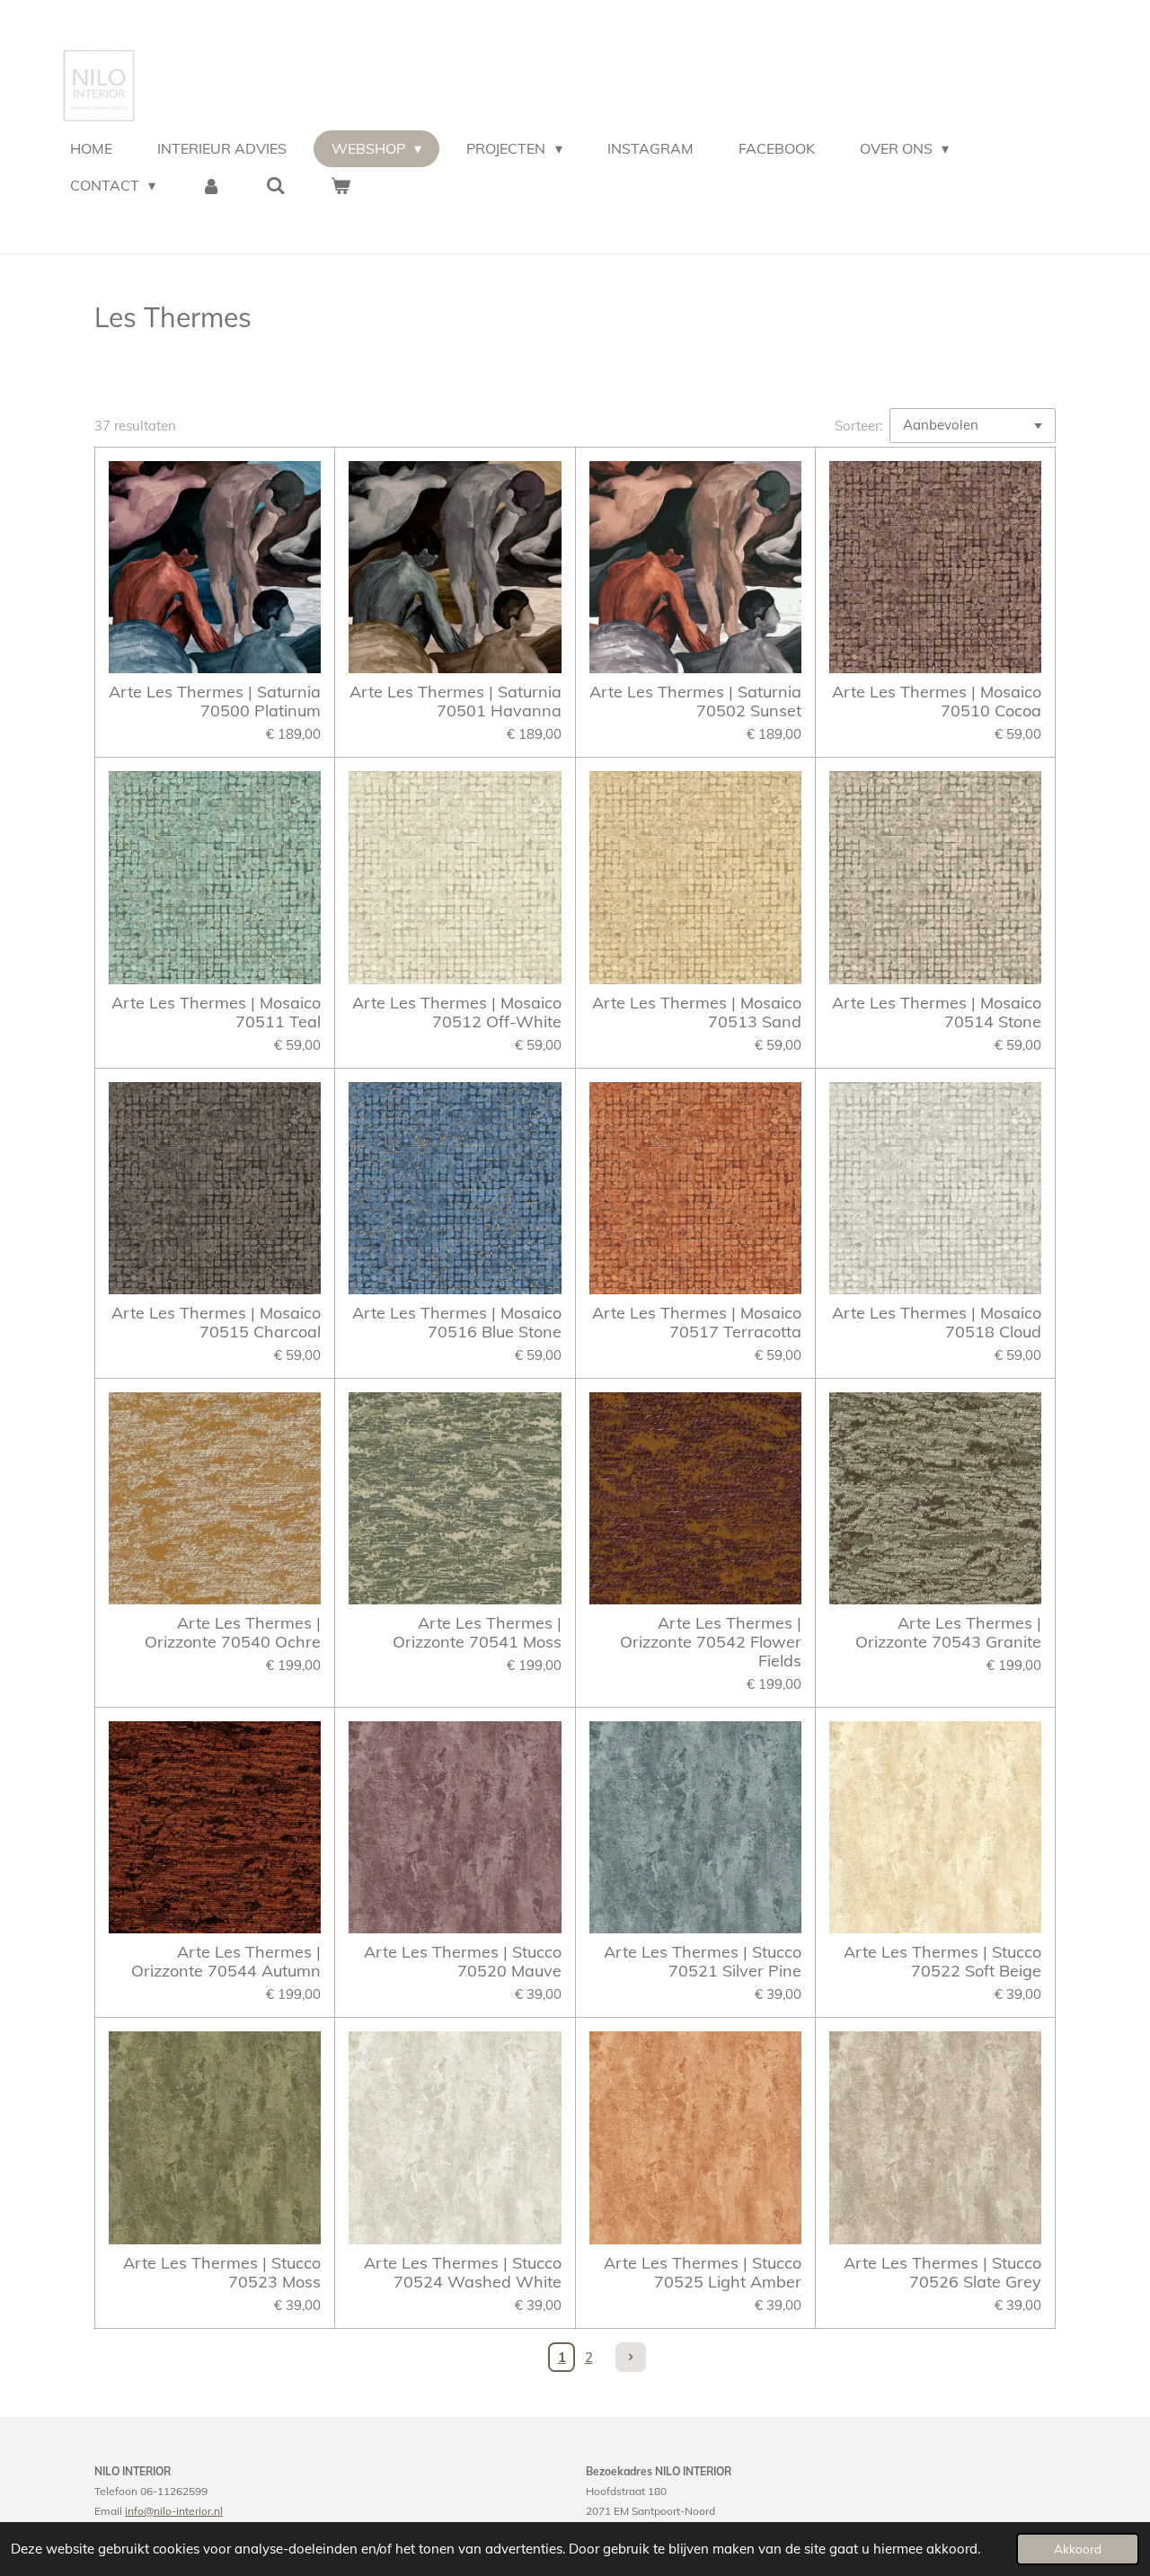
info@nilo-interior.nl (174, 2511)
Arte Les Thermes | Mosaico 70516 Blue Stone (456, 1322)
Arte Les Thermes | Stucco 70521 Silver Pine (703, 1961)
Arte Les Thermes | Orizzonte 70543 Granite (948, 1632)
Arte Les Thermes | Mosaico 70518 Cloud (937, 1322)
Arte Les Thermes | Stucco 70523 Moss (222, 2272)
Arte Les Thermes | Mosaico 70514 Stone (937, 1012)
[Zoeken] (276, 185)
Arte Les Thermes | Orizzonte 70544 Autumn (226, 1961)
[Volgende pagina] (631, 2358)
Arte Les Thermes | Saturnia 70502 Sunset (695, 701)
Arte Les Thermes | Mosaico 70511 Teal (216, 1012)
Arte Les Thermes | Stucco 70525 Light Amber (703, 2272)
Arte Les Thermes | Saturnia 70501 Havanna (455, 701)
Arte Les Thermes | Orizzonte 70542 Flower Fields (711, 1642)
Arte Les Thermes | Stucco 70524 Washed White (462, 2272)
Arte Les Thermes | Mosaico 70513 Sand (697, 1012)
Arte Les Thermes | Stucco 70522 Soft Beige (942, 1961)
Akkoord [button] (1078, 2549)
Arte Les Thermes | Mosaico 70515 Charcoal (216, 1322)
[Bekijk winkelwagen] (341, 185)
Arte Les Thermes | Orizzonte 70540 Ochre (233, 1632)
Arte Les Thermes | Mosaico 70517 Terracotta (697, 1322)
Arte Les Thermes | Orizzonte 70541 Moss (477, 1632)
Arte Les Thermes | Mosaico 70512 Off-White (456, 1012)
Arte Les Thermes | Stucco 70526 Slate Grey (942, 2272)
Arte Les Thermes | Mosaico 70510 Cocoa (937, 701)
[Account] (210, 185)
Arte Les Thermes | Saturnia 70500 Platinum (215, 701)
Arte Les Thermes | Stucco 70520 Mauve (462, 1961)
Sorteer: (858, 426)
